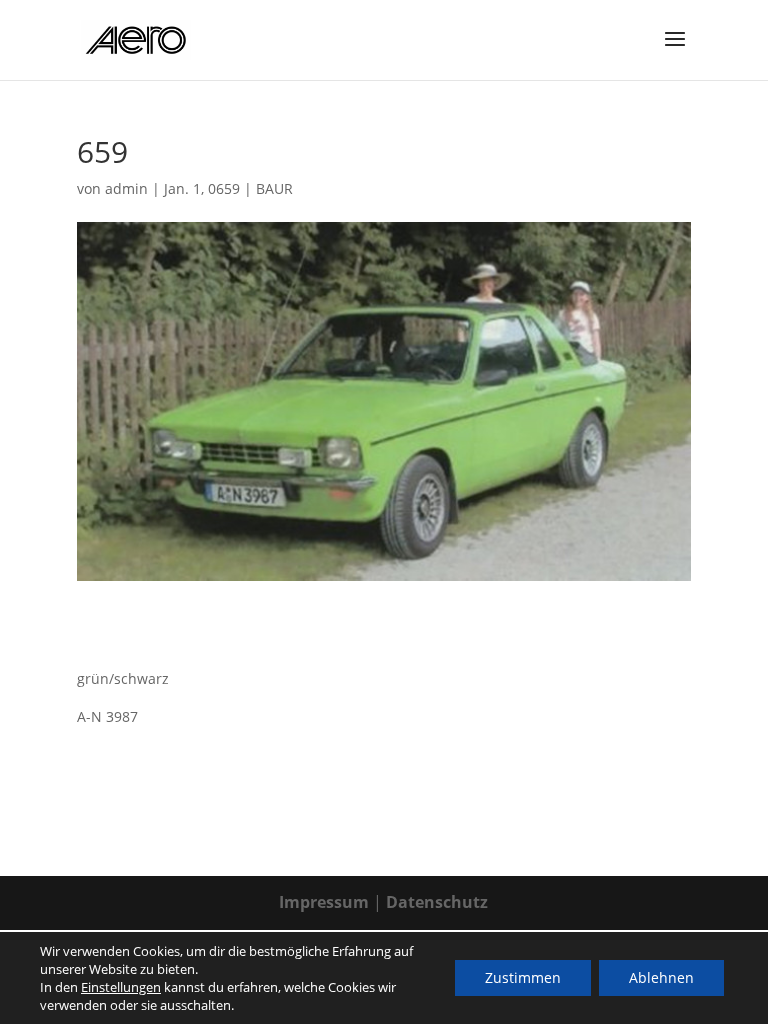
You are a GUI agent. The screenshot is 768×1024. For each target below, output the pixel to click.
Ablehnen (661, 977)
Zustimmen (523, 977)
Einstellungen (121, 987)
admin (126, 188)
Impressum (324, 902)
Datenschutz (437, 902)
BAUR (274, 188)
